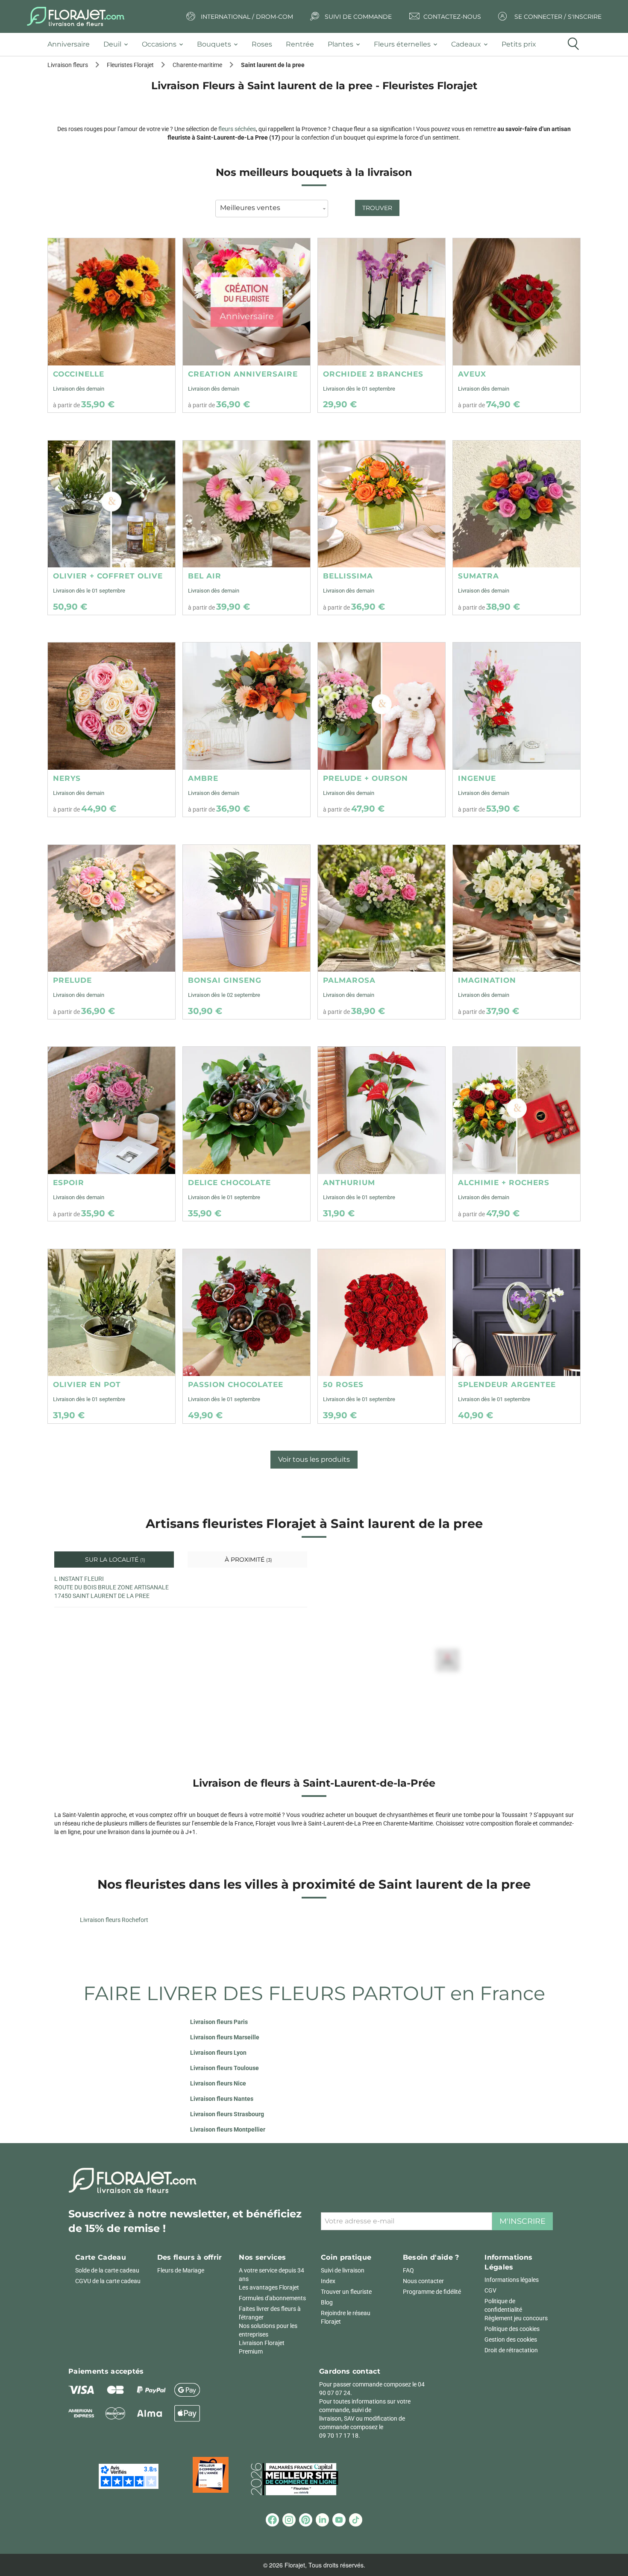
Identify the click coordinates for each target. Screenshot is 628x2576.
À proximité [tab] (248, 1560)
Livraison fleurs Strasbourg (227, 2114)
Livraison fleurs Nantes (222, 2099)
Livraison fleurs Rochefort (114, 1920)
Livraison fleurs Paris (219, 2022)
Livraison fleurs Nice (218, 2083)
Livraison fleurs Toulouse (224, 2068)
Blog (327, 2302)
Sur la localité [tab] (114, 1560)
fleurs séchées (237, 129)
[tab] (72, 45)
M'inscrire (522, 2221)
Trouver (377, 208)
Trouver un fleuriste (346, 2292)
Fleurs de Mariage (181, 2270)
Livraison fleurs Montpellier (228, 2129)
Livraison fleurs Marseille (225, 2037)
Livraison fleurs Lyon (218, 2053)
